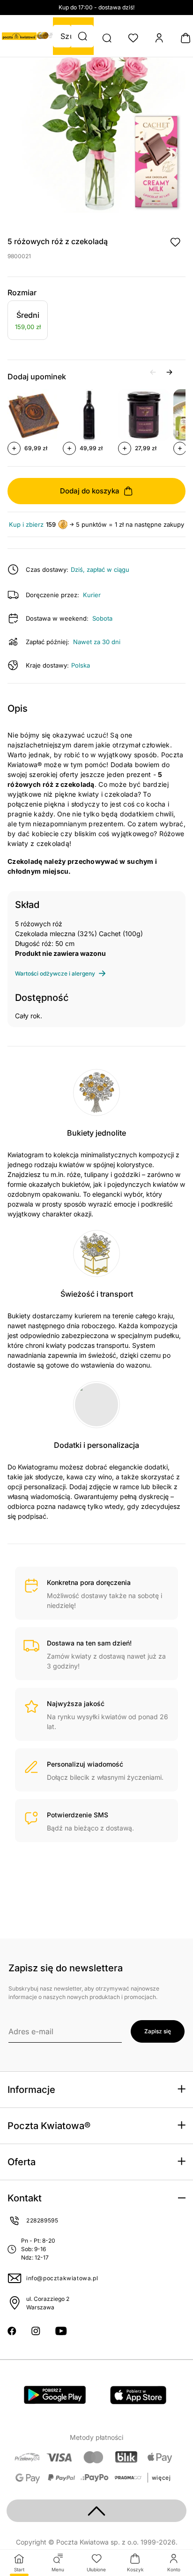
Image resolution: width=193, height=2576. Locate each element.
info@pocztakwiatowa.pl (62, 2278)
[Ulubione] (133, 38)
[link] (28, 322)
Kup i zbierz (26, 525)
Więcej (161, 2478)
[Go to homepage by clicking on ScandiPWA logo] (19, 36)
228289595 (42, 2220)
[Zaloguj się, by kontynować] (175, 242)
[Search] (107, 38)
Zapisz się (158, 2031)
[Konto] (159, 38)
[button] (82, 36)
